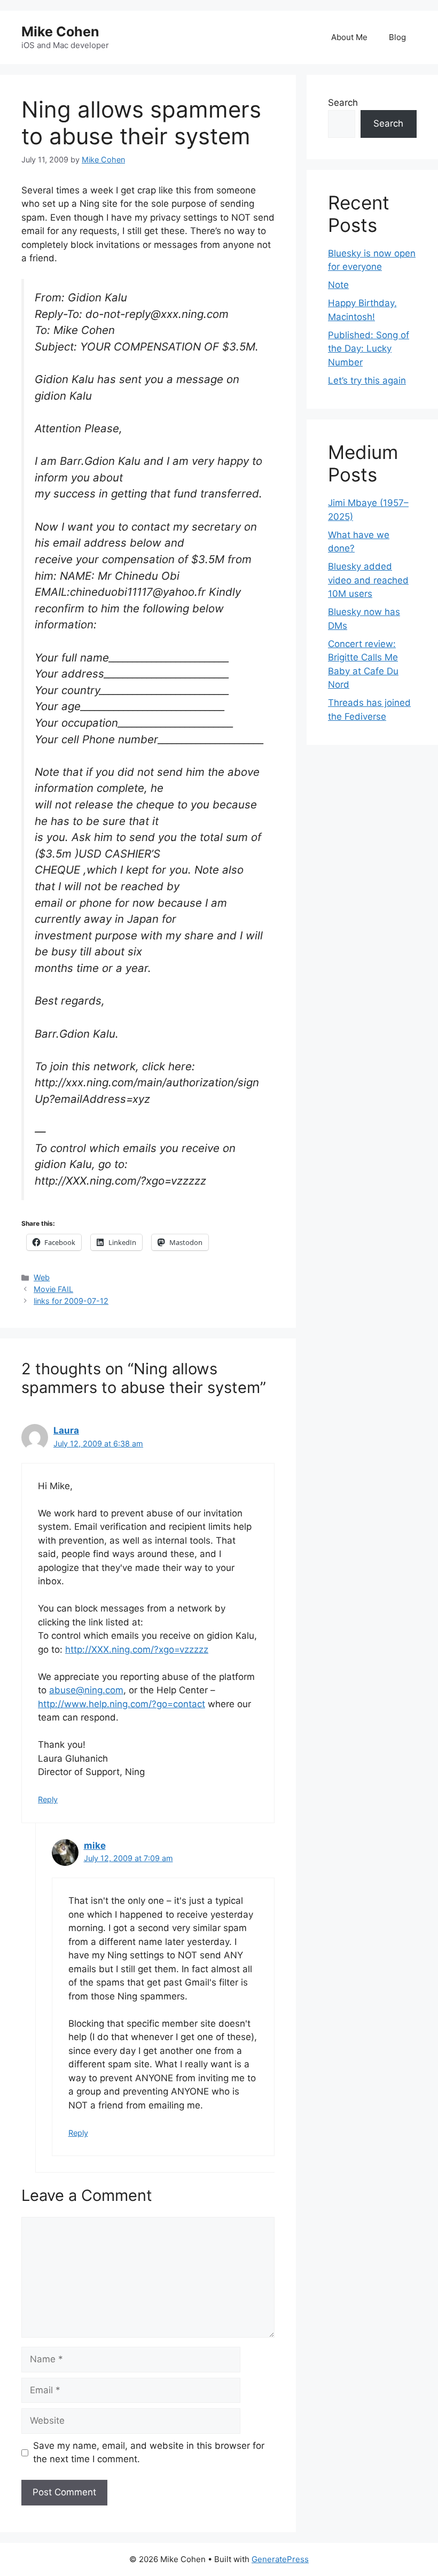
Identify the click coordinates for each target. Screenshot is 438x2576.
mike (95, 1846)
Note (338, 285)
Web (42, 1277)
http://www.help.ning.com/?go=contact (122, 1704)
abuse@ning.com (86, 1690)
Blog (397, 37)
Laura (66, 1430)
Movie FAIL (53, 1289)
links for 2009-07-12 (71, 1301)
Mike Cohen (60, 32)
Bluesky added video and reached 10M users (368, 580)
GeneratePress (280, 2559)
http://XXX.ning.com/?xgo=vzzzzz (137, 1649)
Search (343, 103)
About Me (349, 37)
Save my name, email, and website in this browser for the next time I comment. (149, 2453)
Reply (48, 1799)
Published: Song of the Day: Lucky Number (369, 349)
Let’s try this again (367, 380)
